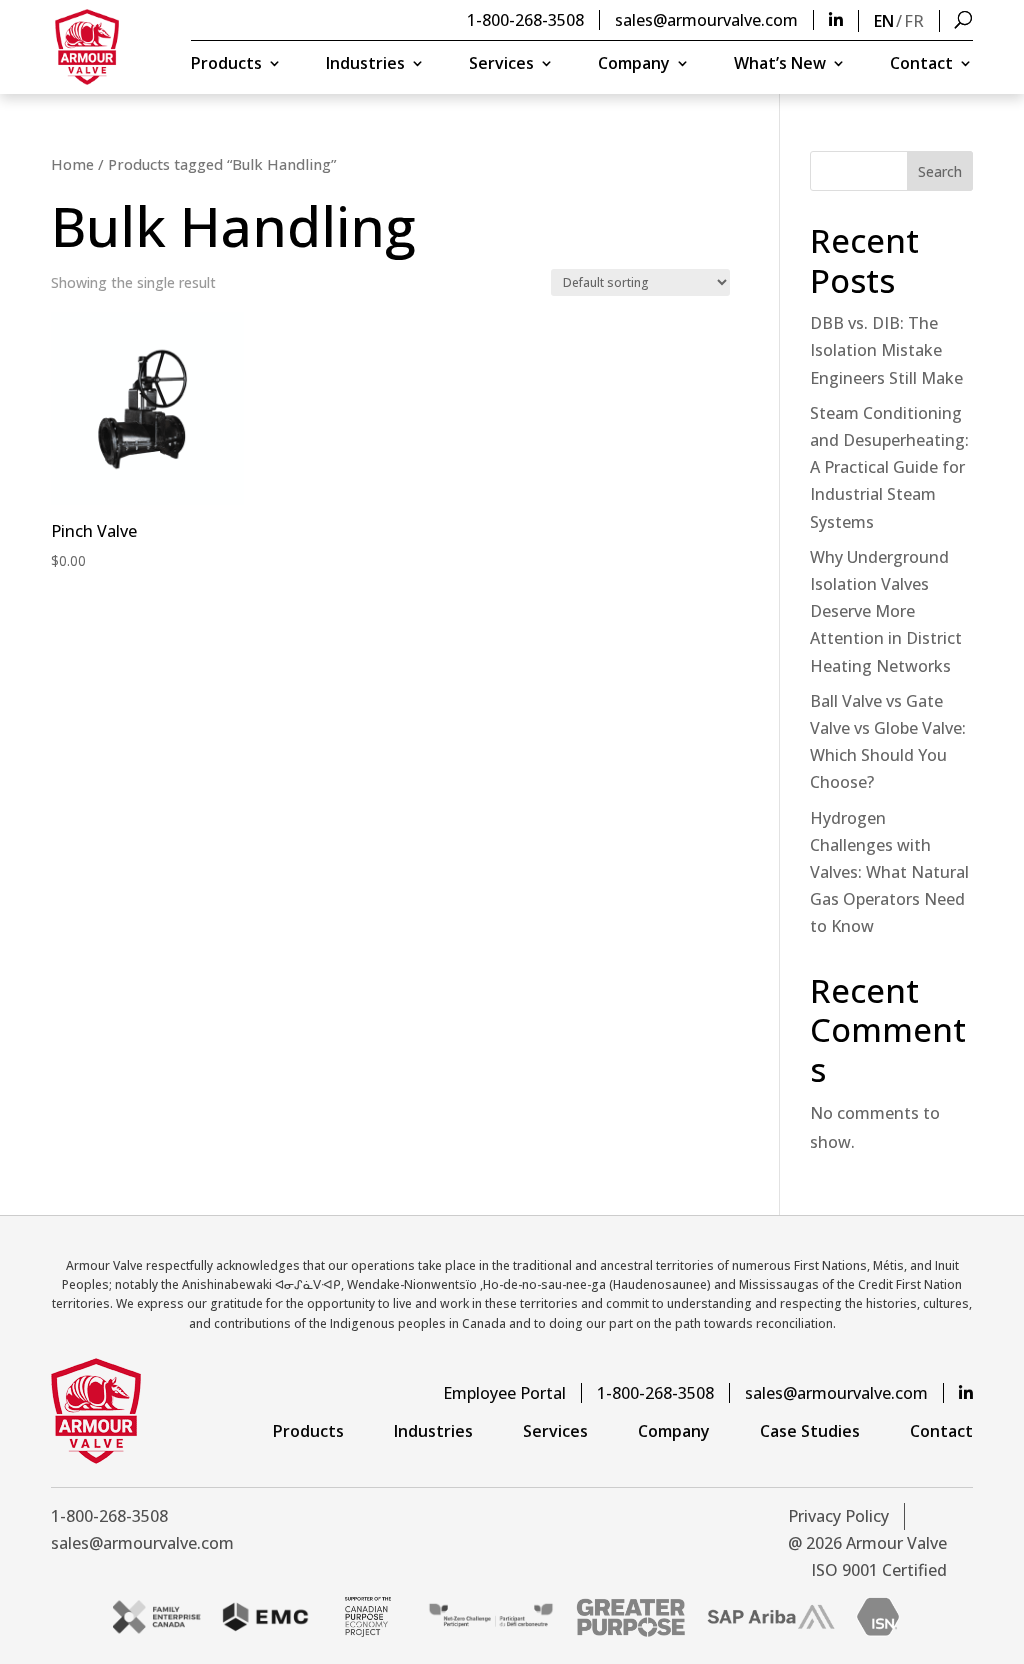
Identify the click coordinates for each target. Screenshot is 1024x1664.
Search (940, 171)
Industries (365, 65)
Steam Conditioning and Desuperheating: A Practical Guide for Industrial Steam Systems (889, 467)
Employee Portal (504, 1393)
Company (634, 65)
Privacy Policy (838, 1516)
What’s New (780, 65)
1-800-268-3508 (525, 20)
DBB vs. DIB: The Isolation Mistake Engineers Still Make (886, 350)
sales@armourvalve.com (706, 20)
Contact (921, 65)
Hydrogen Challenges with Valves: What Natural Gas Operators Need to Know (889, 872)
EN (884, 21)
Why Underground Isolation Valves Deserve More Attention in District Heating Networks (886, 611)
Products (226, 65)
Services (501, 65)
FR (914, 21)
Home (72, 164)
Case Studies (810, 1431)
